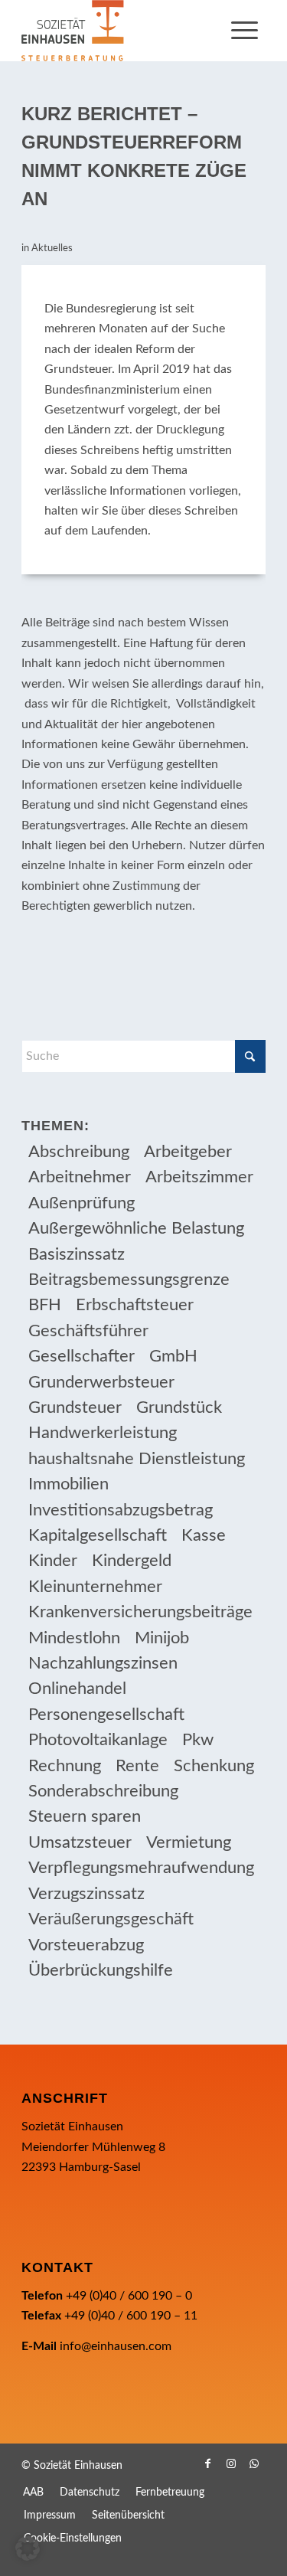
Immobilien (68, 1484)
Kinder (53, 1561)
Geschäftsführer (88, 1331)
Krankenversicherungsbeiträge (140, 1612)
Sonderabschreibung (103, 1791)
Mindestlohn (74, 1638)
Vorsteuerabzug (86, 1945)
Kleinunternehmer (95, 1587)
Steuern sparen (85, 1816)
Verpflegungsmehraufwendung (141, 1868)
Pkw (198, 1740)
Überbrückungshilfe (101, 1970)
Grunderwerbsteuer (101, 1382)
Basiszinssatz (77, 1254)
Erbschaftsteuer (135, 1305)
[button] (28, 2548)
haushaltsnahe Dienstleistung (137, 1459)
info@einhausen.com (116, 2346)
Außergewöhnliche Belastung (136, 1228)
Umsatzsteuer (80, 1842)
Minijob (162, 1638)
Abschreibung (79, 1152)
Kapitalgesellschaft (98, 1535)
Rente (137, 1766)
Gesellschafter (82, 1356)
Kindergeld (132, 1561)
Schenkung (214, 1766)
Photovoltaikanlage (98, 1740)
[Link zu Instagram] (231, 2463)
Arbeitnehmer (80, 1177)
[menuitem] (245, 31)
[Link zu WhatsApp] (254, 2463)
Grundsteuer (75, 1407)
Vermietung (189, 1842)
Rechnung (65, 1766)
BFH (45, 1305)
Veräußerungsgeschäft (111, 1919)
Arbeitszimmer (199, 1177)
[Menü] (245, 31)
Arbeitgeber (188, 1152)
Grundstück (179, 1407)
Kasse (204, 1535)
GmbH (173, 1356)
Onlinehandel (77, 1688)
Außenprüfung (82, 1203)
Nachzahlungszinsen (103, 1663)
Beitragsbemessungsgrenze (129, 1280)
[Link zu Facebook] (208, 2463)
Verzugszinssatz (86, 1894)
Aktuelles (52, 248)
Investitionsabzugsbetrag (121, 1510)
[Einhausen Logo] (119, 31)
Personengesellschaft (106, 1715)
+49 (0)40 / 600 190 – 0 (129, 2296)
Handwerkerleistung (103, 1433)
